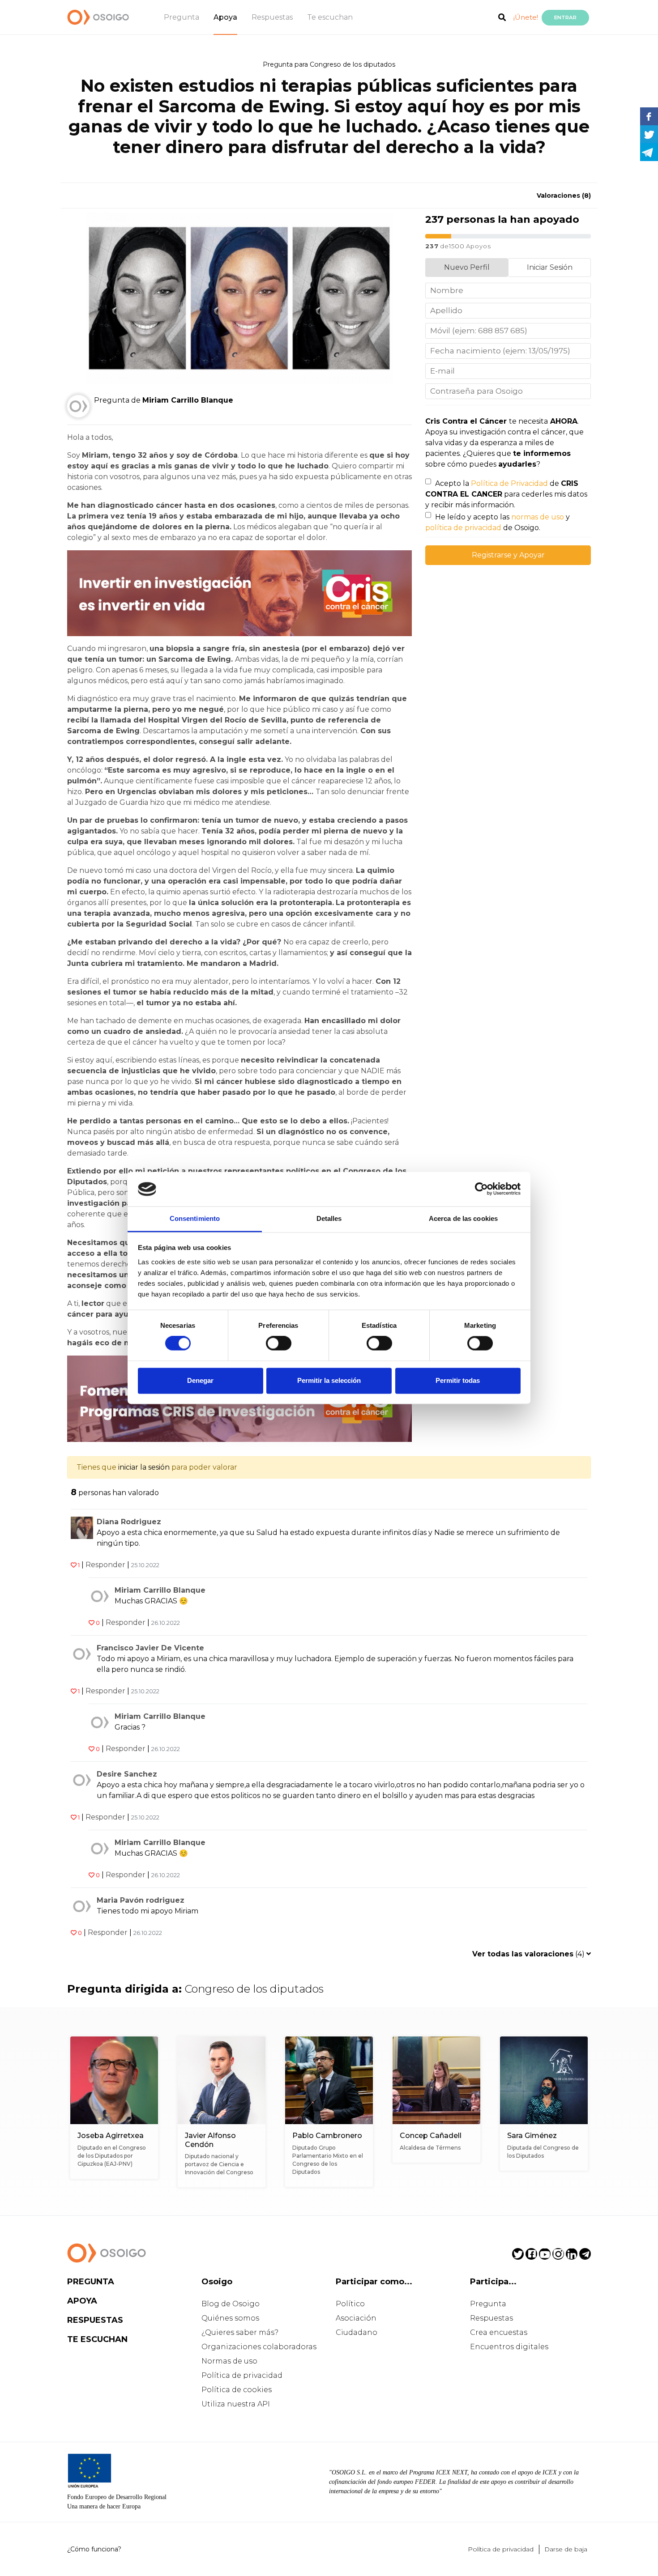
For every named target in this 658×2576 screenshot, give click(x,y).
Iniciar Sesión (550, 267)
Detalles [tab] (329, 1218)
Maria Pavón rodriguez (141, 1900)
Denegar (200, 1380)
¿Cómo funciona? (94, 2549)
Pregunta (182, 17)
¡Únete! (526, 17)
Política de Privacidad (509, 483)
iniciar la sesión (144, 1467)
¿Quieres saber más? (240, 2332)
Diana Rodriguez (129, 1522)
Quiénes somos (230, 2318)
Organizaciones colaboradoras (259, 2347)
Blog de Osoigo (231, 2304)
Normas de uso (229, 2361)
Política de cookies (237, 2390)
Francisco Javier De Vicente (150, 1648)
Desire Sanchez (127, 1774)
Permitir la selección (329, 1380)
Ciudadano (357, 2332)
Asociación (356, 2318)
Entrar (565, 17)
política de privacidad (463, 528)
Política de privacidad (242, 2375)
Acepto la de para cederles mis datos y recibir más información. (506, 494)
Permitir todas (458, 1380)
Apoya (225, 17)
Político (350, 2304)
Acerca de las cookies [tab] (463, 1218)
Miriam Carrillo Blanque (160, 1590)
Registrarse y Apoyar (508, 555)
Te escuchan (330, 17)
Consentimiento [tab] (195, 1218)
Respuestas (272, 17)
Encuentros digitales (509, 2347)
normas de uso (538, 517)
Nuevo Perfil (467, 267)
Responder (105, 1565)
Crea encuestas (499, 2332)
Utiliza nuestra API (236, 2404)
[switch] (279, 1343)
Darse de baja (566, 2549)
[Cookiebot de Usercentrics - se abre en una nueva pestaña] (481, 1189)
